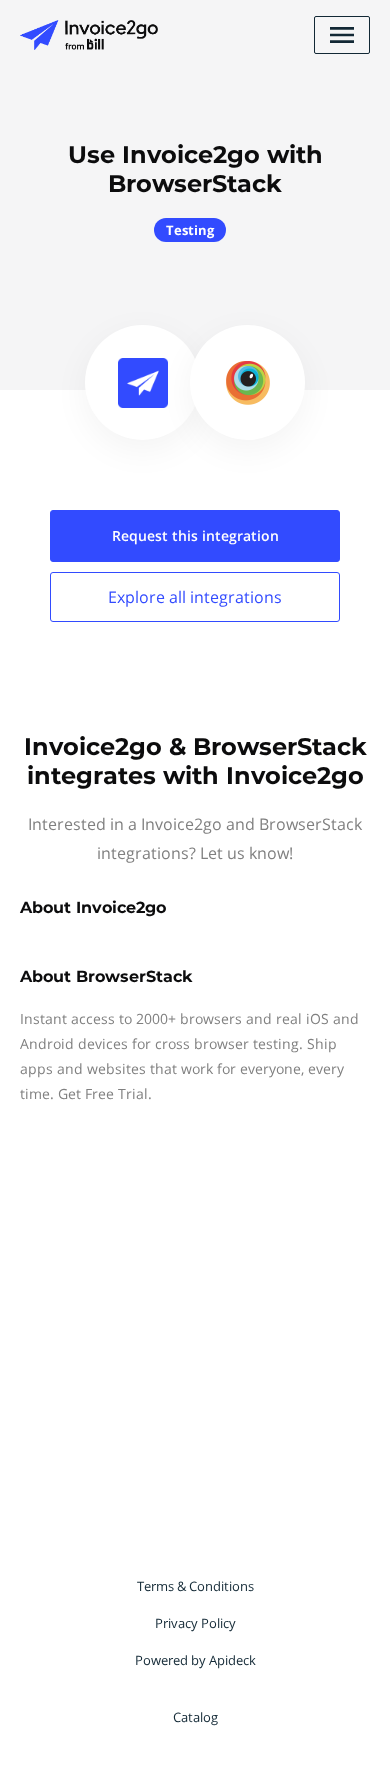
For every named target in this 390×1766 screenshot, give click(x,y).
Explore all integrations (195, 597)
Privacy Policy (195, 1623)
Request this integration (195, 535)
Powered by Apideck (195, 1660)
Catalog (195, 1717)
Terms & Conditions (195, 1586)
